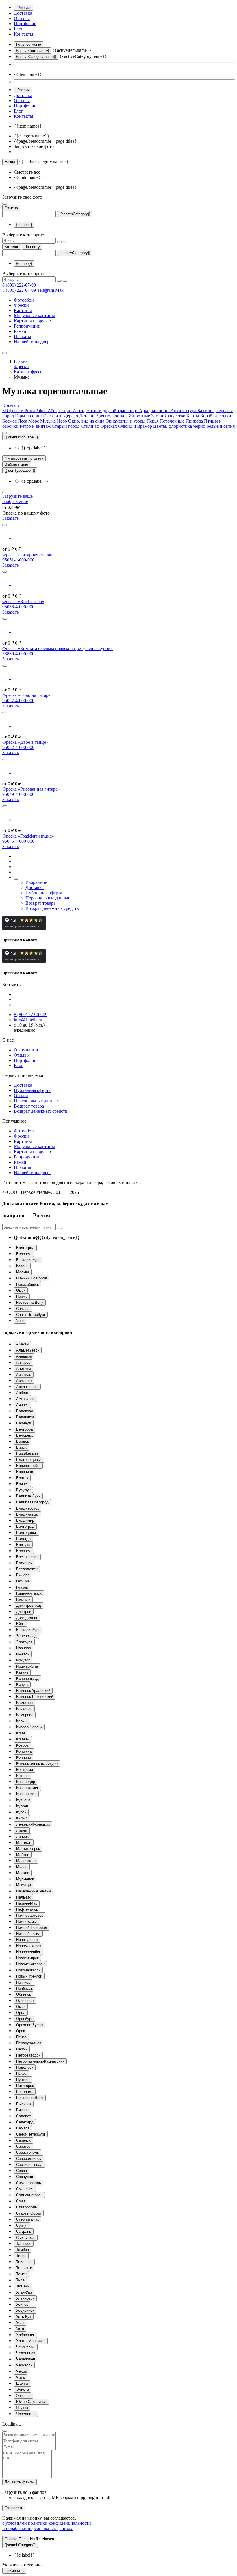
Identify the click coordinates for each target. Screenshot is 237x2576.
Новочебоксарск (30, 1964)
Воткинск (24, 1563)
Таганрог (24, 2244)
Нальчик (23, 1897)
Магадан (24, 1843)
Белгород (25, 1429)
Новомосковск (29, 1946)
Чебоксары (26, 2347)
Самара (23, 1309)
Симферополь (29, 2183)
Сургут (22, 2225)
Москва (23, 1272)
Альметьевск (28, 1350)
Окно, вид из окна (87, 421)
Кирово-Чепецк (29, 1727)
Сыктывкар (26, 2238)
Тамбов (23, 2250)
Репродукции (27, 326)
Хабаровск (25, 2335)
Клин (21, 1733)
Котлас (22, 1776)
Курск (21, 1812)
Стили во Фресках (99, 426)
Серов (22, 2171)
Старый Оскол (29, 2213)
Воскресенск (27, 1557)
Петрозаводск (28, 2055)
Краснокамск (27, 1788)
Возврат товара (40, 903)
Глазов (22, 1587)
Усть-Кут (24, 2317)
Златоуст (24, 1642)
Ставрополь (27, 2207)
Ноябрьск (24, 1988)
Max (59, 290)
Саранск (23, 2140)
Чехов (22, 2371)
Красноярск (26, 1794)
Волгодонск (26, 1533)
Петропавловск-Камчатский (40, 2061)
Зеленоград (26, 1636)
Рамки (20, 331)
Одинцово (25, 2001)
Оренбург (24, 2019)
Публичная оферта (44, 893)
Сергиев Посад (29, 2165)
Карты (193, 416)
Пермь (22, 1296)
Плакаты (23, 336)
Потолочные (173, 421)
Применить (14, 2571)
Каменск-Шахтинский (35, 1697)
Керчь (21, 1721)
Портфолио (25, 24)
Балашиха (25, 1417)
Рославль (25, 2092)
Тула (20, 2280)
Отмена (11, 208)
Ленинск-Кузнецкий (33, 1824)
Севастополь (28, 2152)
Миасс (22, 1867)
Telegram (46, 290)
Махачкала (26, 1861)
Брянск (22, 1484)
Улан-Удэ (24, 2292)
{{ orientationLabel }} (21, 437)
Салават (24, 2116)
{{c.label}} (24, 225)
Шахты (22, 2383)
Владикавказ (27, 1514)
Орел (21, 2013)
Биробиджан (27, 1454)
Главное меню (29, 44)
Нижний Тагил (28, 1934)
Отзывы (22, 18)
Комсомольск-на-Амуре (37, 1763)
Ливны (22, 1830)
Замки (158, 416)
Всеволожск (27, 1569)
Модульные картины (34, 316)
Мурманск (25, 1879)
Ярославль (26, 2414)
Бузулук (23, 1490)
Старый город (66, 426)
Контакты (24, 34)
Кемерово (25, 1715)
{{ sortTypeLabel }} (20, 470)
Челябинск (26, 2353)
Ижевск (23, 1654)
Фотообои (24, 300)
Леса (23, 421)
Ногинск (23, 1982)
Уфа (20, 1321)
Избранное (36, 882)
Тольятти (24, 2268)
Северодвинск (29, 2159)
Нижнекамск (27, 1922)
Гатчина (23, 1581)
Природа (195, 421)
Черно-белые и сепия (214, 426)
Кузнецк (23, 1800)
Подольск (25, 2067)
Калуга (22, 1684)
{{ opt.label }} (34, 448)
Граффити (53, 416)
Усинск (22, 2304)
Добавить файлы (20, 2482)
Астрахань (25, 1399)
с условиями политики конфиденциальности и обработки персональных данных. (47, 2526)
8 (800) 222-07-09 (19, 285)
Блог (18, 29)
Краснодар (26, 1782)
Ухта (20, 2329)
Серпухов (25, 2177)
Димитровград (29, 1605)
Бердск (23, 1441)
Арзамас (24, 1375)
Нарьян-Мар (27, 1903)
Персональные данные (48, 898)
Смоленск (25, 2189)
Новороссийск (28, 1952)
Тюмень (23, 2286)
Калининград (27, 1678)
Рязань (22, 2110)
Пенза (21, 2037)
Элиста (23, 2389)
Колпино (24, 1757)
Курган (22, 1806)
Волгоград (25, 1248)
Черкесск (24, 2365)
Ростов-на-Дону (30, 1302)
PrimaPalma (36, 411)
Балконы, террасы (215, 411)
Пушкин (23, 2080)
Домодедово (27, 1618)
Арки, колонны (155, 411)
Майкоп (23, 1855)
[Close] (5, 2431)
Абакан (22, 1344)
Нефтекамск (27, 1909)
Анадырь (24, 1356)
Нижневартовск (30, 1915)
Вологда (23, 1539)
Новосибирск (27, 1284)
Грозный (23, 1599)
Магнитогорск (28, 1849)
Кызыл (22, 1818)
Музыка (49, 421)
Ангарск (23, 1362)
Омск (21, 1290)
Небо (63, 421)
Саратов (23, 2146)
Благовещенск (29, 1460)
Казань (22, 1266)
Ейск (20, 1624)
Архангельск (27, 1387)
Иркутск (23, 1660)
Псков (21, 2073)
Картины (23, 310)
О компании (26, 1050)
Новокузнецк (27, 1940)
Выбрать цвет (17, 464)
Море (34, 421)
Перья (153, 421)
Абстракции (60, 411)
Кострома (25, 1770)
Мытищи (24, 1885)
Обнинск (24, 1994)
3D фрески (13, 411)
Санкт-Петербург (31, 1315)
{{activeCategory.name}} (36, 57)
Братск (22, 1478)
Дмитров (24, 1612)
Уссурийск (25, 2310)
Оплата (21, 1096)
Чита (20, 2377)
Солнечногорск (29, 2195)
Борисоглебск (28, 1466)
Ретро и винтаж (36, 426)
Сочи (21, 2201)
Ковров (22, 1745)
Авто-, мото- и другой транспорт (106, 411)
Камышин (24, 1703)
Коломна (24, 1751)
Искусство (175, 416)
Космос (10, 421)
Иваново (24, 1648)
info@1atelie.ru (28, 1020)
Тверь (21, 2256)
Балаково (25, 1411)
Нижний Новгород (32, 1278)
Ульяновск (25, 2298)
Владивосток (28, 1508)
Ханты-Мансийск (31, 2341)
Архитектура (184, 411)
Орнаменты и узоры (126, 421)
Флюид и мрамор (136, 426)
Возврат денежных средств (52, 908)
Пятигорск (25, 2086)
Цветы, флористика (173, 426)
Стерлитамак (28, 2219)
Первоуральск (29, 2043)
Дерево (72, 416)
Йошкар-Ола (27, 1666)
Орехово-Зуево (29, 2025)
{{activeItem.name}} (33, 51)
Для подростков (113, 416)
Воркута (23, 1545)
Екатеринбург (28, 1260)
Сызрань (24, 2231)
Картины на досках (33, 321)
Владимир (25, 1520)
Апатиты (24, 1368)
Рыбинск (24, 2104)
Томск (21, 2274)
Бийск (21, 1447)
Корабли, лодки (216, 416)
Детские (88, 416)
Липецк (22, 1836)
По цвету (32, 247)
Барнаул (24, 1423)
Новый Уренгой (29, 1976)
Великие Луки (28, 1496)
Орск (21, 2031)
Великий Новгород (32, 1502)
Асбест (22, 1393)
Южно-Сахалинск (31, 2402)
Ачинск (22, 1405)
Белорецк (25, 1435)
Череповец (26, 2359)
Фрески (21, 305)
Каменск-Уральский (33, 1691)
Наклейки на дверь (33, 342)
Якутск (22, 2408)
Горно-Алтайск (29, 1593)
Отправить (14, 2508)
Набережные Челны (34, 1891)
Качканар (24, 1709)
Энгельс (23, 2396)
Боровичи (25, 1472)
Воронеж (24, 1254)
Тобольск (24, 2262)
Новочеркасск (28, 1970)
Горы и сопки (29, 416)
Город (9, 416)
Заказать (11, 518)
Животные (140, 416)
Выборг (23, 1575)
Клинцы (23, 1739)
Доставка (23, 13)
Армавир (24, 1381)
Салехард (25, 2122)
